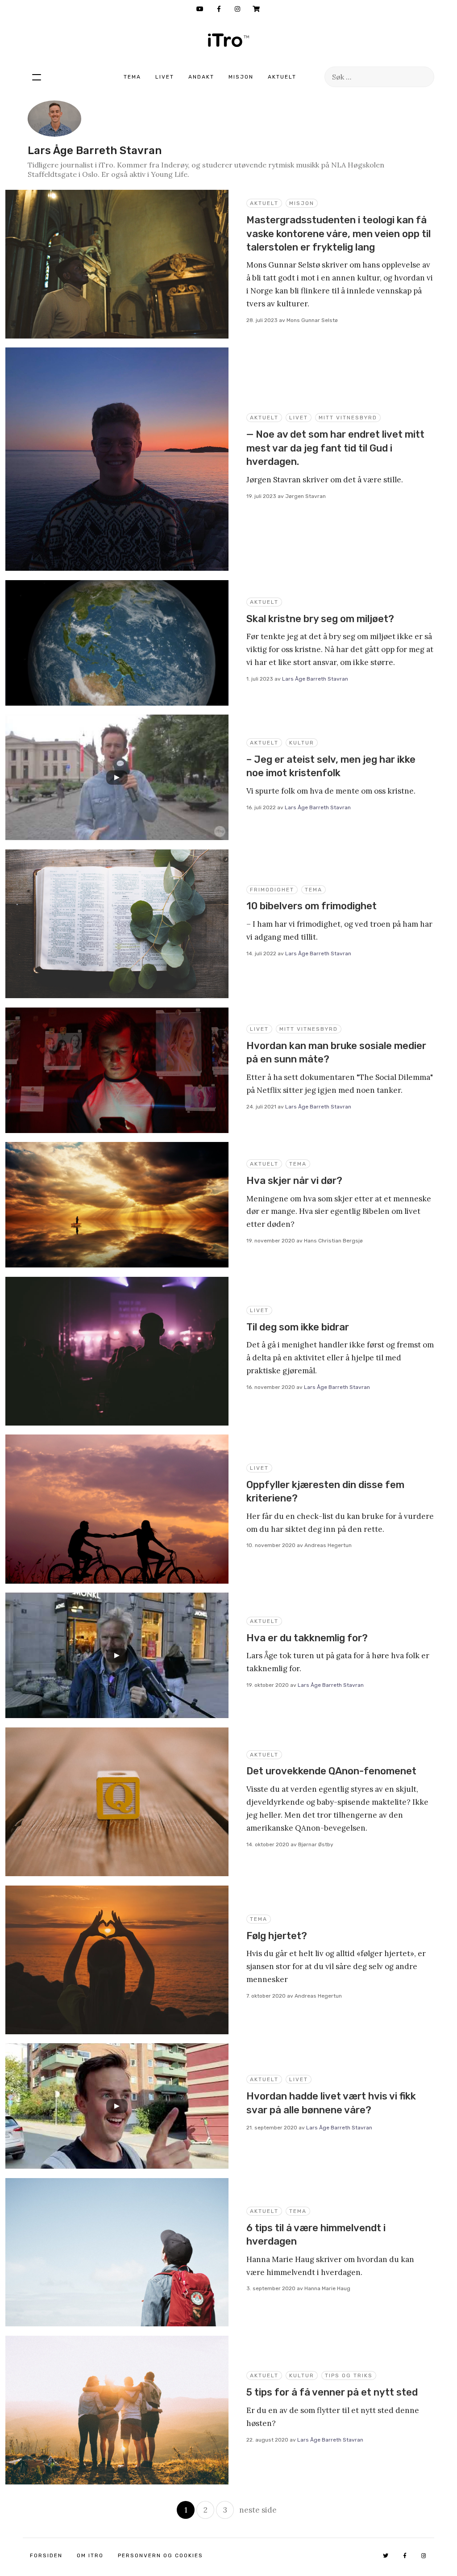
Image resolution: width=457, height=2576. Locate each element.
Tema (132, 77)
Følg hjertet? (277, 1936)
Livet (165, 77)
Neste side (258, 2510)
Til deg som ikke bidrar (298, 1327)
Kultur (302, 743)
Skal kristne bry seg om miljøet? (320, 619)
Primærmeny (37, 77)
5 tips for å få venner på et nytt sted (332, 2392)
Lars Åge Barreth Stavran (315, 679)
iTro (228, 40)
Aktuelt (282, 77)
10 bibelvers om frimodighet (312, 906)
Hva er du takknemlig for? (307, 1638)
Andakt (201, 77)
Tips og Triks (349, 2375)
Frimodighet (272, 890)
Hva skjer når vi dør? (294, 1181)
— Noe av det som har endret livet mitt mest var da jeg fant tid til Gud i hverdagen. (335, 448)
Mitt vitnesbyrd (348, 418)
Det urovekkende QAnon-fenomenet (331, 1771)
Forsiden (46, 2555)
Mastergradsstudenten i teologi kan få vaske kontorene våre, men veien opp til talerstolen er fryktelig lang (339, 234)
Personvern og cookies (160, 2555)
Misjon (241, 77)
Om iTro (90, 2555)
